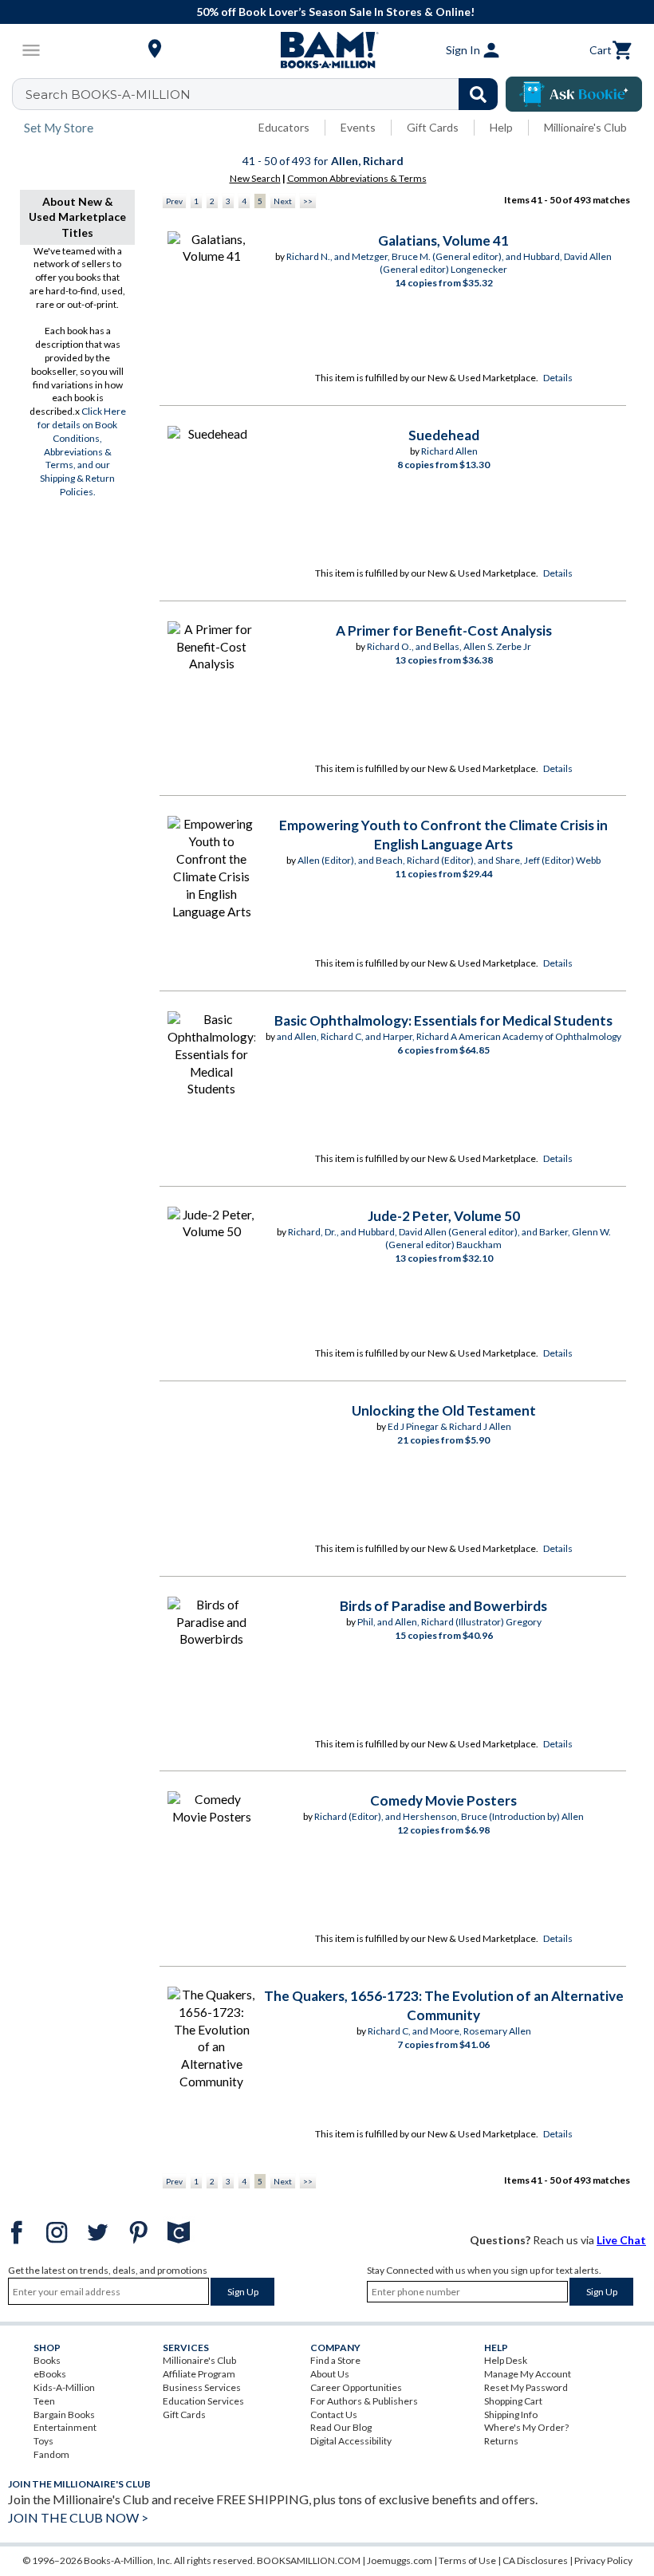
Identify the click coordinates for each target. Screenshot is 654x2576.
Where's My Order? (526, 2427)
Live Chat (621, 2240)
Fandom (51, 2454)
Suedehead (444, 435)
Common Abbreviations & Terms (357, 178)
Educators (284, 127)
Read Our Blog (341, 2427)
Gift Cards (433, 127)
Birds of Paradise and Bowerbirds (443, 1606)
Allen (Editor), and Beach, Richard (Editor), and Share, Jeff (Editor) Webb (449, 860)
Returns (501, 2441)
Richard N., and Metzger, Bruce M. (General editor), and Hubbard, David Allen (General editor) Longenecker (449, 263)
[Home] (327, 50)
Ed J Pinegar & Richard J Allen (449, 1426)
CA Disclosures (535, 2560)
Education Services (203, 2401)
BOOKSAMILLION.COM (309, 2560)
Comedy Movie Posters (443, 1800)
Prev (174, 201)
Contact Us (334, 2415)
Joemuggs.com (400, 2560)
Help (501, 127)
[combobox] (265, 94)
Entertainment (65, 2427)
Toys (43, 2441)
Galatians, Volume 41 (443, 240)
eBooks (50, 2374)
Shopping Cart (513, 2401)
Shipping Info (511, 2415)
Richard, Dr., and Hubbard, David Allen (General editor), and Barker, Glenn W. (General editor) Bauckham (449, 1239)
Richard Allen (449, 451)
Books (47, 2360)
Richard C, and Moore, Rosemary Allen (449, 2031)
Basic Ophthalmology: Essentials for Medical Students (443, 1020)
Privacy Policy (603, 2560)
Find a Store (335, 2360)
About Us (330, 2374)
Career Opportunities (356, 2387)
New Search (255, 178)
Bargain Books (64, 2415)
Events (358, 127)
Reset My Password (526, 2387)
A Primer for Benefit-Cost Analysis (444, 630)
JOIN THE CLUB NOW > (78, 2517)
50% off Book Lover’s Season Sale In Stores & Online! (335, 12)
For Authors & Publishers (364, 2401)
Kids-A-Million (64, 2387)
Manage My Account (528, 2374)
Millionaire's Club (585, 127)
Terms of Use (467, 2560)
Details (558, 378)
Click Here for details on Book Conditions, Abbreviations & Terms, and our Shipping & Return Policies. (82, 451)
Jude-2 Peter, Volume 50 (444, 1216)
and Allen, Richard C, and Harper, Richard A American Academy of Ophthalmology (449, 1036)
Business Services (202, 2387)
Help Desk (506, 2360)
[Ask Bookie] (574, 94)
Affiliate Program (199, 2374)
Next (283, 201)
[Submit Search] (478, 94)
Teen (44, 2401)
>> (308, 201)
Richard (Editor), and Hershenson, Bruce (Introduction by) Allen (449, 1816)
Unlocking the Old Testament (444, 1410)
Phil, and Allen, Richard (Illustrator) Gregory (449, 1622)
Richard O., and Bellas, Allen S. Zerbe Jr (449, 646)
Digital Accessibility (351, 2441)
